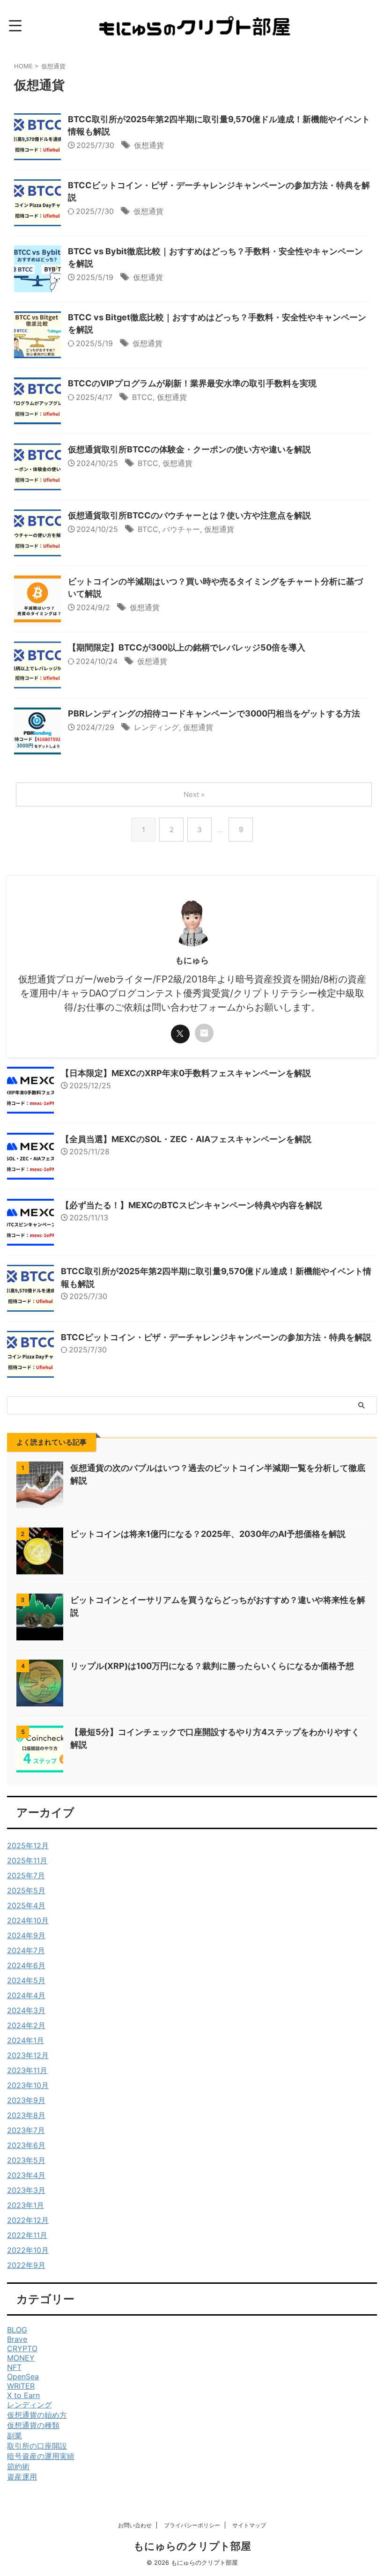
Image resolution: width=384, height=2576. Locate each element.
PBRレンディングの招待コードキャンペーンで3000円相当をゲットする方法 (214, 713)
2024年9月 (26, 1935)
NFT (14, 2367)
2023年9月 (26, 2100)
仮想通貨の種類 (33, 2425)
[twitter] (180, 1034)
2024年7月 (26, 1950)
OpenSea (23, 2377)
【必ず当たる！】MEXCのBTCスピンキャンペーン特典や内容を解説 (192, 1205)
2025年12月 (28, 1845)
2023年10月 (28, 2085)
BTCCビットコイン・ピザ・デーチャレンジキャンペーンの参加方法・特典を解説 (216, 1337)
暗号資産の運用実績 (41, 2456)
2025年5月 (26, 1890)
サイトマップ (249, 2525)
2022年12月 (28, 2220)
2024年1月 (26, 2040)
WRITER (21, 2386)
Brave (17, 2339)
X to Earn (23, 2395)
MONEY (21, 2358)
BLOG (17, 2330)
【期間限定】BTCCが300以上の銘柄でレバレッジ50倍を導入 (187, 647)
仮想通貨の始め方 (37, 2415)
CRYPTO (22, 2348)
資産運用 (22, 2477)
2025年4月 (26, 1905)
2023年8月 (26, 2115)
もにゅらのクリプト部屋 (192, 2546)
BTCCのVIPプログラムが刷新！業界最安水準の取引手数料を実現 (192, 383)
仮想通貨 (149, 145)
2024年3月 (26, 2010)
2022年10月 (28, 2250)
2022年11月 (27, 2235)
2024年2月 (26, 2025)
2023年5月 (26, 2160)
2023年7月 (26, 2130)
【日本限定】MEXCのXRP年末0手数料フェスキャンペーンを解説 (186, 1073)
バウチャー (181, 529)
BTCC (142, 397)
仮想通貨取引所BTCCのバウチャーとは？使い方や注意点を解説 (189, 515)
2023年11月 (27, 2070)
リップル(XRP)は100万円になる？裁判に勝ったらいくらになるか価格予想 (212, 1666)
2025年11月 (27, 1860)
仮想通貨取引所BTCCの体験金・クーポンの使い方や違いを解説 (189, 449)
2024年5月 (26, 1980)
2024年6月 (26, 1965)
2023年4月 (26, 2175)
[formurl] (204, 1033)
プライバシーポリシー (192, 2525)
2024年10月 (28, 1920)
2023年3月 (26, 2190)
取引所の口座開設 (37, 2446)
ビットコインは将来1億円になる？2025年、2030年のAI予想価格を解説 (208, 1534)
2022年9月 (26, 2265)
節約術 (18, 2466)
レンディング (156, 727)
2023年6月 (26, 2145)
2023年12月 (28, 2055)
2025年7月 (26, 1875)
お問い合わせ (135, 2525)
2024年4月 (26, 1995)
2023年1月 (26, 2205)
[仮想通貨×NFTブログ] (196, 26)
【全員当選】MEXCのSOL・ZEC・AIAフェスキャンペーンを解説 (186, 1139)
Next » (194, 794)
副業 (15, 2436)
